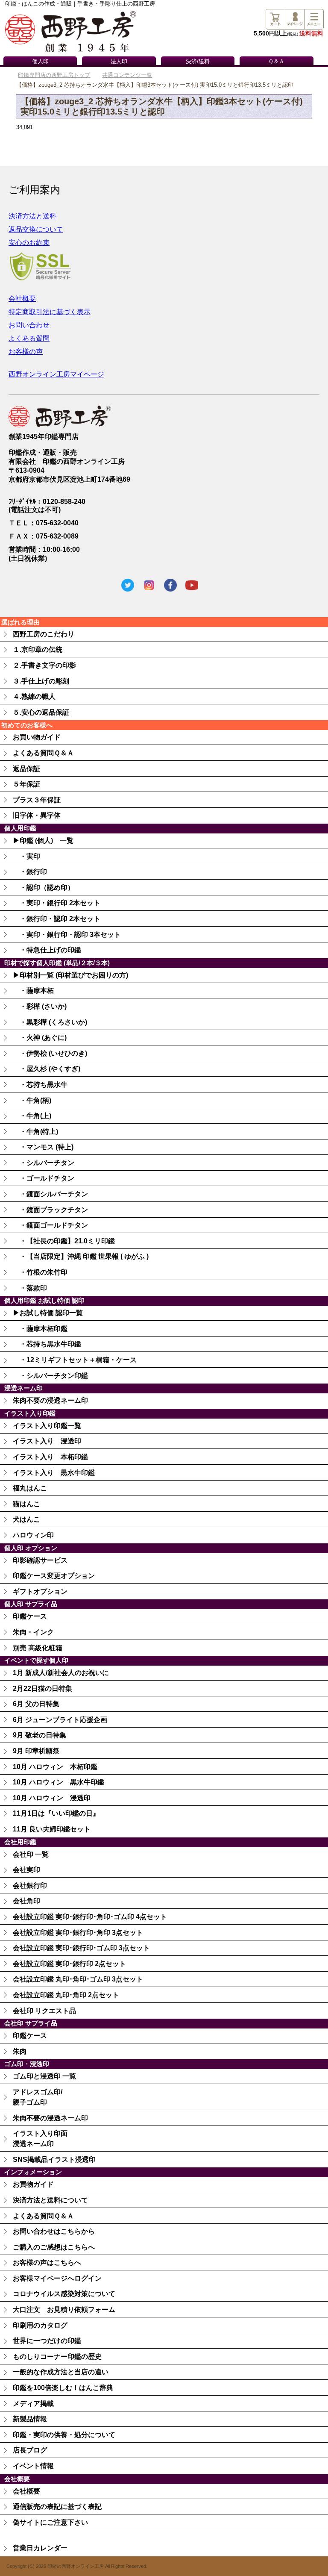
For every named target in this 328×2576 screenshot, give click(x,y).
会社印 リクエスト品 (44, 2011)
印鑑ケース (30, 1616)
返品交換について (36, 229)
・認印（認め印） (44, 888)
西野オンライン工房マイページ (56, 374)
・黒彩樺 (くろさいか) (50, 1022)
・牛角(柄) (32, 1100)
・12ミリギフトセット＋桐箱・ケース (75, 1360)
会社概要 (22, 299)
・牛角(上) (32, 1116)
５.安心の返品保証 (41, 712)
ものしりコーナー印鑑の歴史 (57, 2357)
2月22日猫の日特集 (42, 1688)
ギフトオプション (40, 1591)
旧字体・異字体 (37, 815)
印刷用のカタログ (40, 2325)
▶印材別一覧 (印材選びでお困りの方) (70, 975)
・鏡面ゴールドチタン (50, 1225)
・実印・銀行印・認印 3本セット (67, 935)
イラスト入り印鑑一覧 (47, 1426)
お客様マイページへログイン (57, 2278)
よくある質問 (29, 338)
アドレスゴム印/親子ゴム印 (38, 2097)
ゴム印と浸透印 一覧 (44, 2076)
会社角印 (26, 1901)
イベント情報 (33, 2466)
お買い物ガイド (37, 737)
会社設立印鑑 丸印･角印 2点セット (66, 1995)
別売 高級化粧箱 (38, 1648)
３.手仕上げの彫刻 (41, 681)
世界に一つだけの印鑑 (47, 2341)
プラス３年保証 (37, 800)
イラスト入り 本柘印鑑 (50, 1457)
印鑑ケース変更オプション (54, 1576)
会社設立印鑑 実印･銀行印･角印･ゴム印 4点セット (90, 1917)
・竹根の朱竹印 (40, 1272)
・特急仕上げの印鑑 (47, 950)
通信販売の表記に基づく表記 (57, 2507)
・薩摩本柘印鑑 (40, 1329)
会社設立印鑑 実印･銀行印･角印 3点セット (78, 1933)
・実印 (26, 856)
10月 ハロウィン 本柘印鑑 (55, 1767)
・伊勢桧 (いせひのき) (50, 1053)
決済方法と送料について (50, 2200)
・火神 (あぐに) (40, 1038)
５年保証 (26, 784)
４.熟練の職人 (34, 696)
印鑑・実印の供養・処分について (64, 2435)
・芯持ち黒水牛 (40, 1085)
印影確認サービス (40, 1560)
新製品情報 (30, 2419)
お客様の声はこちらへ (47, 2262)
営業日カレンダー (40, 2548)
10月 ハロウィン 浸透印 (52, 1798)
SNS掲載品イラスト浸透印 (54, 2159)
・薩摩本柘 (33, 991)
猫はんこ (26, 1504)
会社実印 (26, 1870)
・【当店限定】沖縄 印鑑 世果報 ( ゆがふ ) (81, 1256)
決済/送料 (198, 62)
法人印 (119, 62)
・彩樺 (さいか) (40, 1006)
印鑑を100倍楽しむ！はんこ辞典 (63, 2388)
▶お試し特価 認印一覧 (48, 1313)
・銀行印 (30, 872)
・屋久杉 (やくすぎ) (47, 1069)
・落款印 (30, 1288)
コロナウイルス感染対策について (64, 2294)
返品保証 (26, 769)
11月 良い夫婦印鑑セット (52, 1829)
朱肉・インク (33, 1632)
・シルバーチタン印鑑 (50, 1376)
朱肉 (20, 2051)
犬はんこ (26, 1519)
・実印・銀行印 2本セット (57, 903)
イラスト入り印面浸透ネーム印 (40, 2139)
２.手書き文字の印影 (44, 665)
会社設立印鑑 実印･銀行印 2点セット (69, 1964)
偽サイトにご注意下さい (50, 2522)
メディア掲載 (33, 2404)
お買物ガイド (33, 2184)
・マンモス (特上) (43, 1147)
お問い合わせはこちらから (54, 2231)
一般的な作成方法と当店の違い (61, 2372)
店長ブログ (30, 2450)
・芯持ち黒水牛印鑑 (47, 1344)
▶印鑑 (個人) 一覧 (43, 841)
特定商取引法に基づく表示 (50, 312)
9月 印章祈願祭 (36, 1751)
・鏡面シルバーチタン (50, 1194)
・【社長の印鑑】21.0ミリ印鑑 (64, 1241)
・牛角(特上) (35, 1132)
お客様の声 (26, 352)
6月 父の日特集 (36, 1704)
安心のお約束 (29, 243)
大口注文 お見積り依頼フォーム (64, 2310)
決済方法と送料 (32, 216)
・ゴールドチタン (44, 1178)
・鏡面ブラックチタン (50, 1210)
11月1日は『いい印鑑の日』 (56, 1813)
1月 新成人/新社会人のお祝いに (61, 1673)
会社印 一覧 (31, 1854)
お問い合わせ (29, 325)
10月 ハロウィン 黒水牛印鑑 (59, 1782)
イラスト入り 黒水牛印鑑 (54, 1473)
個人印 (40, 62)
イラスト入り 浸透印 (47, 1441)
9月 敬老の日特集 (40, 1735)
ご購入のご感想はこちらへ (54, 2247)
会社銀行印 (30, 1886)
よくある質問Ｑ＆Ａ (43, 753)
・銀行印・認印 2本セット (57, 919)
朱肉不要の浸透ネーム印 (50, 1400)
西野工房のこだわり (44, 634)
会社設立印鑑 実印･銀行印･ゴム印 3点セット (81, 1948)
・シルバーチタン (44, 1163)
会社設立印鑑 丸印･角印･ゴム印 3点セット (78, 1979)
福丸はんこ (30, 1488)
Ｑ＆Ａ (276, 62)
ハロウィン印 (33, 1535)
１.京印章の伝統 (38, 649)
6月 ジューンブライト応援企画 (60, 1720)
